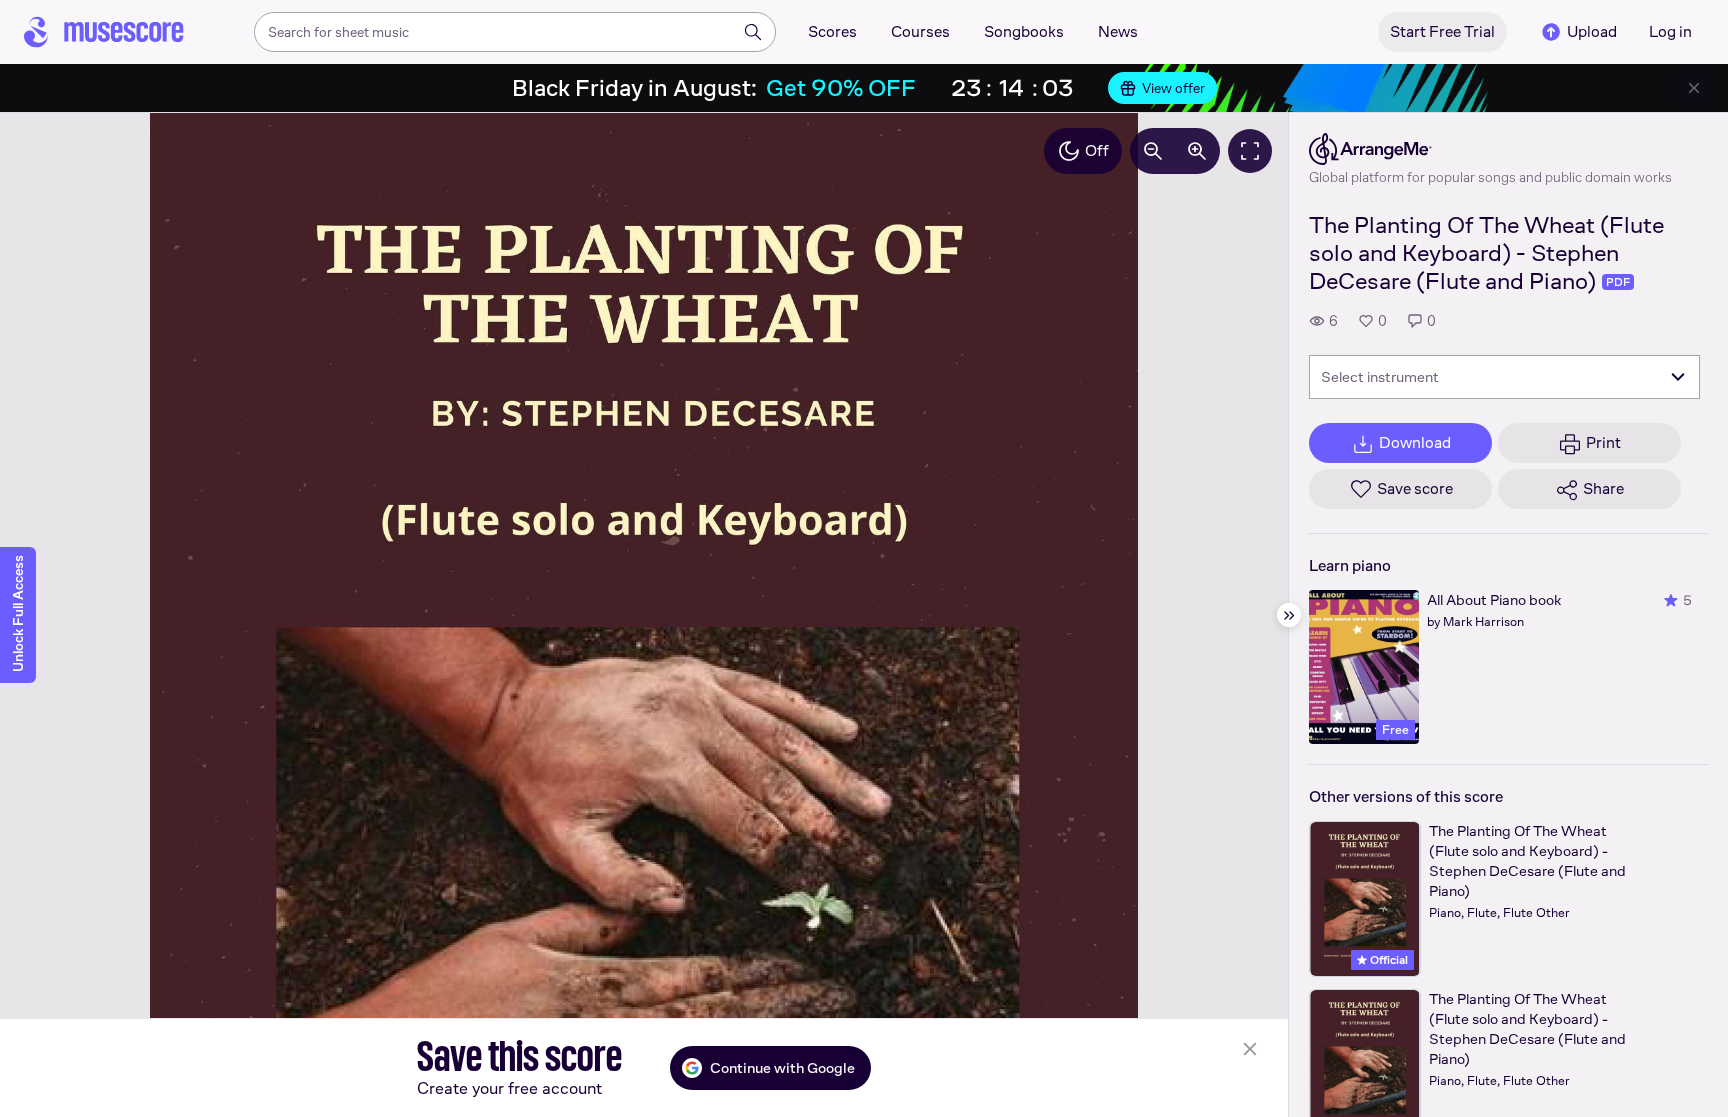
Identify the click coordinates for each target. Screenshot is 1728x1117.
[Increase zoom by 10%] (1197, 151)
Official (1387, 960)
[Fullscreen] (1250, 151)
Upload (1592, 31)
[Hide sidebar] (1289, 615)
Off (1097, 150)
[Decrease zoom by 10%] (1153, 151)
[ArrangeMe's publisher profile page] (1490, 149)
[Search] (753, 32)
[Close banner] (1694, 88)
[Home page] (104, 32)
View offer (1173, 88)
